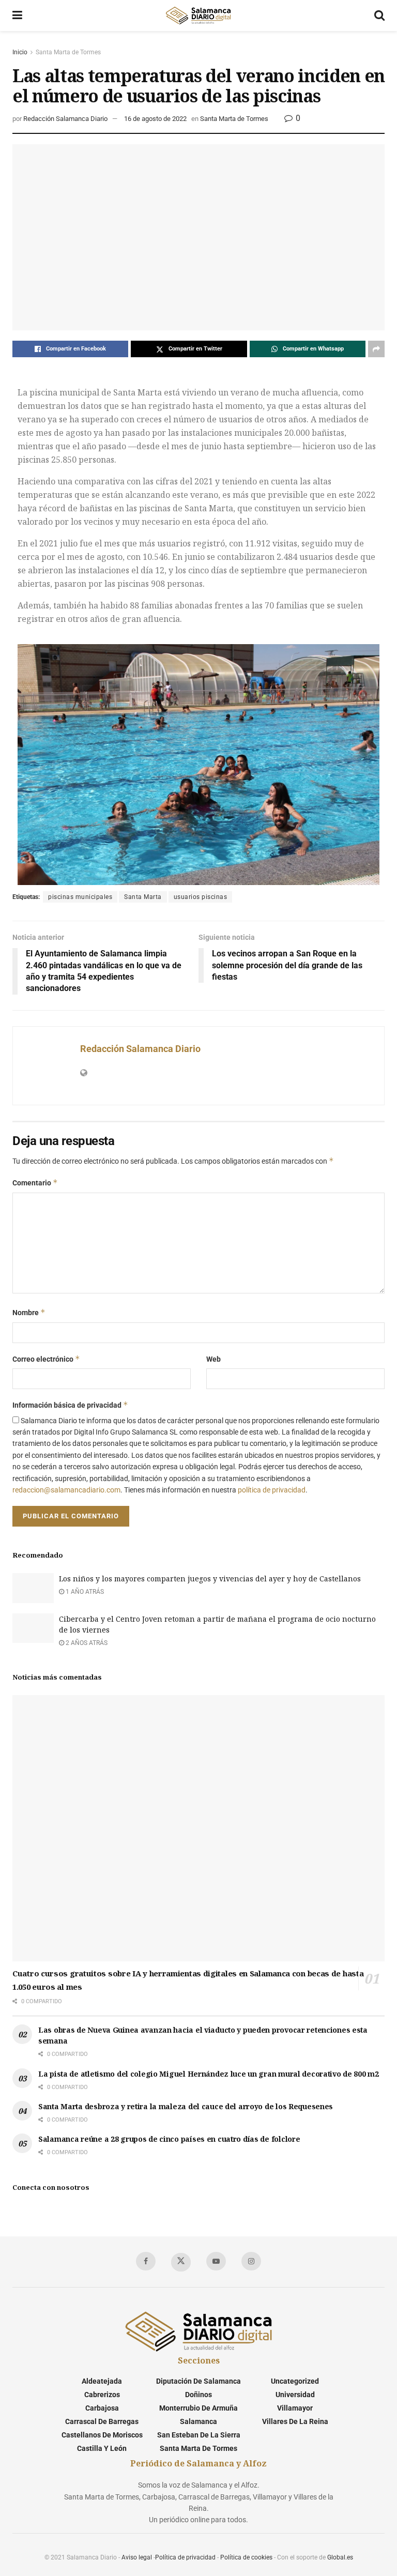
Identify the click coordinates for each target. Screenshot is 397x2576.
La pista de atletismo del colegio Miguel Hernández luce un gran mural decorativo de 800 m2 (209, 2074)
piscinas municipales (80, 897)
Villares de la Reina (295, 2421)
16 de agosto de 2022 (155, 119)
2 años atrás (86, 1643)
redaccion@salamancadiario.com (66, 1490)
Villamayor (295, 2408)
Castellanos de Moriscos (102, 2435)
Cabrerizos (102, 2395)
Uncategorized (295, 2381)
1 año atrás (84, 1592)
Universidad (295, 2395)
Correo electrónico (46, 1359)
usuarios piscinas (201, 897)
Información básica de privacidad (70, 1405)
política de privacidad (272, 1490)
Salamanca (198, 2421)
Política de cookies (246, 2557)
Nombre (29, 1312)
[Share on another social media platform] (376, 349)
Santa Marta (143, 897)
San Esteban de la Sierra (199, 2435)
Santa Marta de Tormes (68, 52)
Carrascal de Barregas (102, 2421)
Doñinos (198, 2395)
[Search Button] (379, 16)
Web (213, 1359)
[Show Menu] (17, 16)
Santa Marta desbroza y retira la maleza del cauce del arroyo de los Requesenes (186, 2106)
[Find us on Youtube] (216, 2261)
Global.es (340, 2557)
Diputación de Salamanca (198, 2381)
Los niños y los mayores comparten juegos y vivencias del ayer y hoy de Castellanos (210, 1579)
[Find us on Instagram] (251, 2261)
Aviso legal (137, 2557)
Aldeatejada (102, 2381)
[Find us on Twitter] (181, 2262)
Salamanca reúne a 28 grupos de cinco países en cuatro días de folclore (169, 2139)
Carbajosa (102, 2408)
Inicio (20, 52)
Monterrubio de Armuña (198, 2408)
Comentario (35, 1183)
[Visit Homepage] (198, 16)
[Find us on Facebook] (146, 2261)
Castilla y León (102, 2448)
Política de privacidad (185, 2557)
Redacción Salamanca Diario (65, 119)
